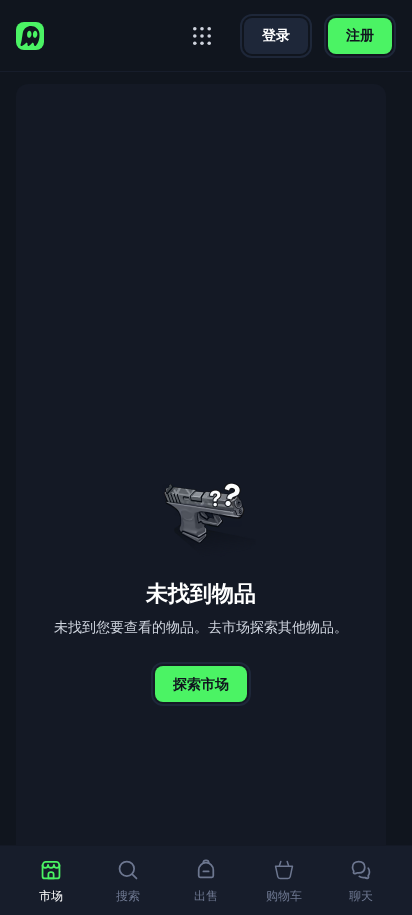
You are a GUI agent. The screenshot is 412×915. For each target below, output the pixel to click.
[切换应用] (202, 36)
